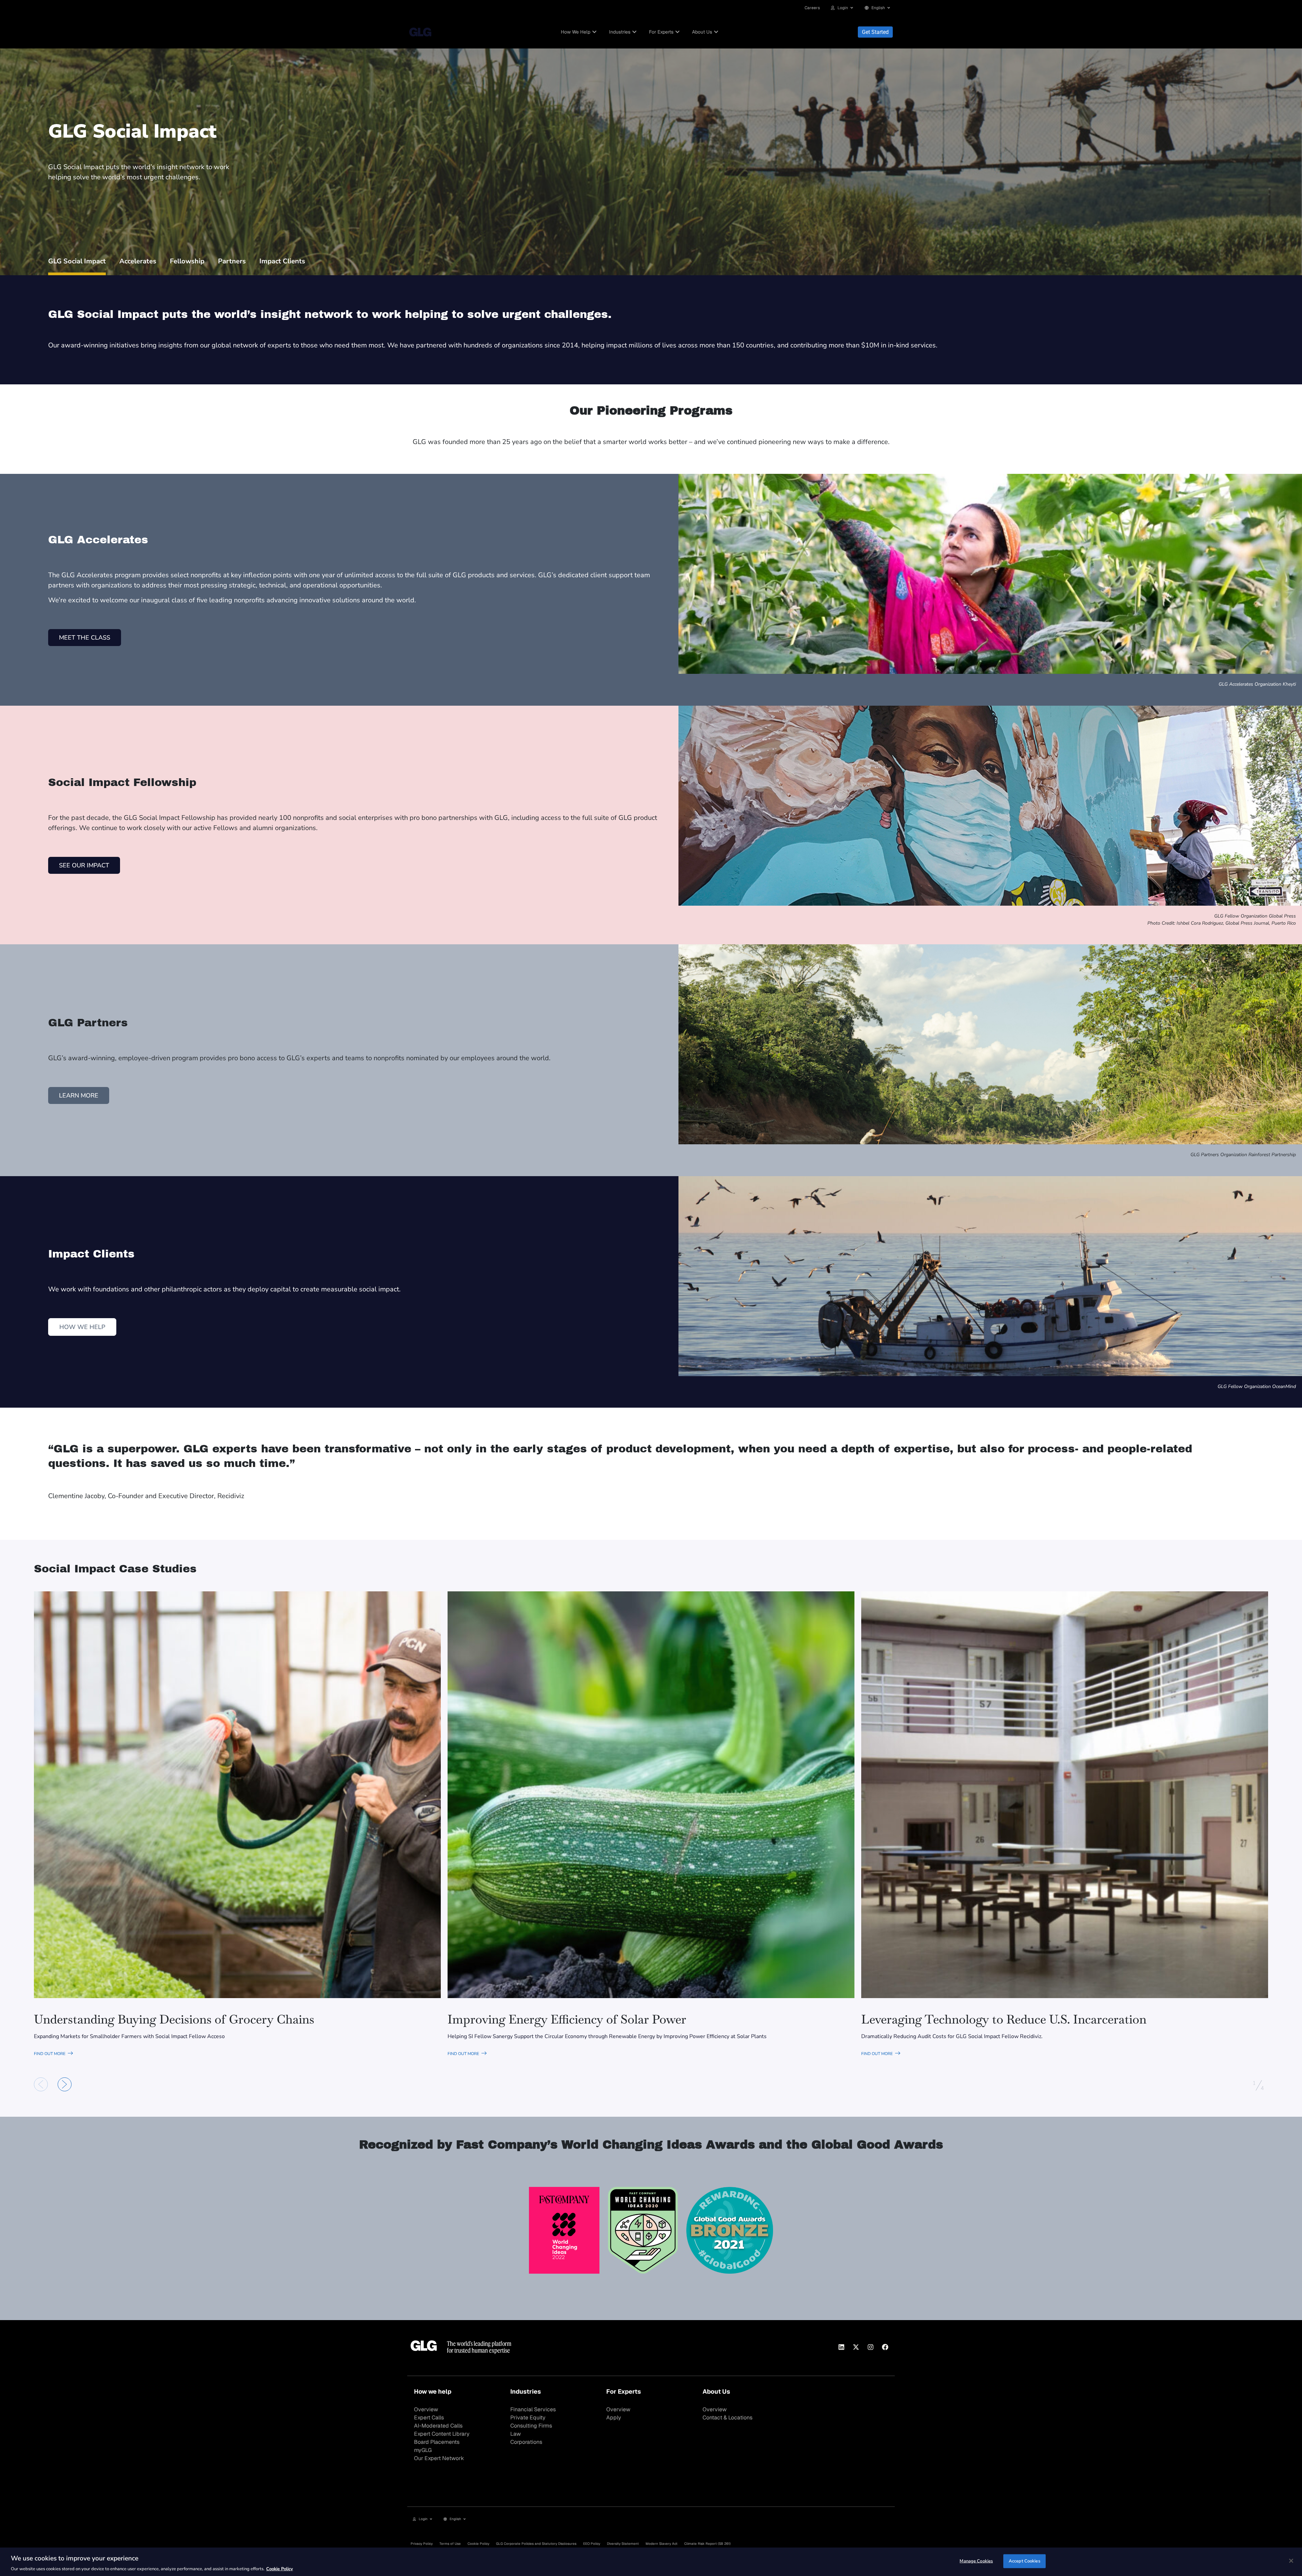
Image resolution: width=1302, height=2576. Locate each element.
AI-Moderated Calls (438, 2426)
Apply (614, 2418)
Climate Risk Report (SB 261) (707, 2544)
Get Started (875, 32)
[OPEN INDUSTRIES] (634, 32)
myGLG (423, 2450)
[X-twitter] (856, 2347)
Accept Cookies (1024, 2561)
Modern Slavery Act (662, 2544)
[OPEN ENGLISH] (889, 8)
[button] (41, 2084)
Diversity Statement (623, 2544)
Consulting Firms (531, 2426)
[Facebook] (885, 2347)
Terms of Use (450, 2544)
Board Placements (437, 2442)
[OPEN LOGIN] (852, 8)
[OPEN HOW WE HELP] (594, 32)
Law (516, 2434)
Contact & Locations (727, 2418)
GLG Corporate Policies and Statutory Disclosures (536, 2544)
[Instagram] (870, 2347)
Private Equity (528, 2418)
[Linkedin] (841, 2347)
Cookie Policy (478, 2544)
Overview (426, 2409)
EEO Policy (592, 2544)
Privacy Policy (422, 2544)
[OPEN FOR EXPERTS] (677, 32)
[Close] (1291, 2561)
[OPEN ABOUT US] (716, 32)
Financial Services (533, 2409)
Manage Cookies (976, 2561)
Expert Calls (429, 2418)
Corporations (526, 2442)
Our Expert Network (439, 2458)
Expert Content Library (442, 2434)
